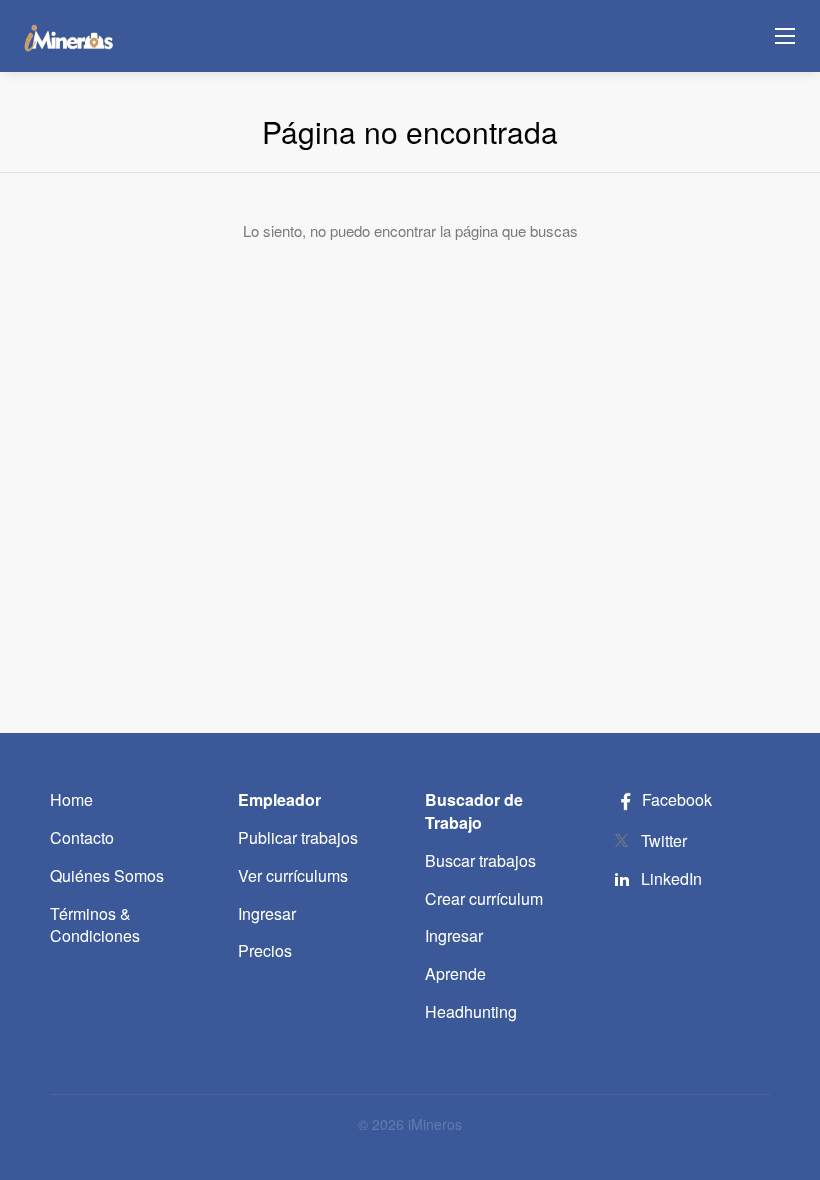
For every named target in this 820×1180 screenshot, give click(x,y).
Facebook (675, 799)
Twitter (664, 840)
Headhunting (471, 1011)
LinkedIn (671, 878)
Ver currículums (293, 875)
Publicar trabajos (298, 837)
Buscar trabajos (480, 860)
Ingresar (267, 913)
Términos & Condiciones (95, 925)
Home (71, 799)
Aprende (455, 973)
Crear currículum (484, 898)
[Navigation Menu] (785, 36)
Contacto (82, 837)
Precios (265, 950)
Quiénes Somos (107, 875)
